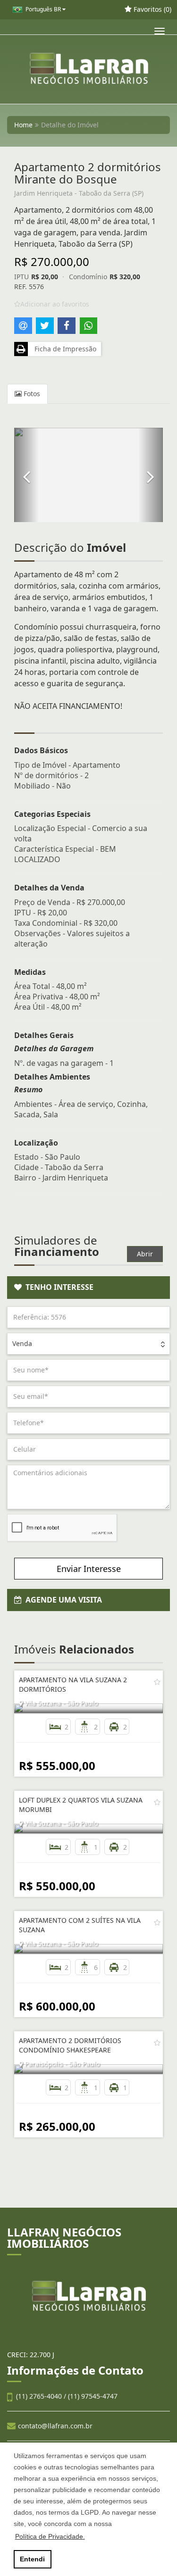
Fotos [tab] (31, 394)
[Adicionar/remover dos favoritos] (157, 1682)
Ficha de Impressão (63, 349)
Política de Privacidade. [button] (50, 2536)
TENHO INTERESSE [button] (58, 1287)
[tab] (88, 1288)
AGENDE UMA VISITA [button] (62, 1600)
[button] (26, 475)
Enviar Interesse (89, 1569)
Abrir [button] (145, 1254)
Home (23, 125)
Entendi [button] (32, 2559)
